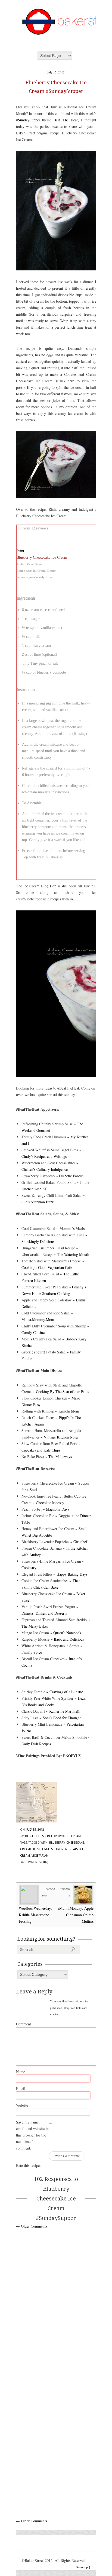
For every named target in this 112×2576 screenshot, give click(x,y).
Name (21, 2072)
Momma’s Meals (72, 1228)
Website (22, 2105)
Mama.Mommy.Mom (38, 1319)
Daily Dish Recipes (36, 1744)
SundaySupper (29, 120)
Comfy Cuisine (33, 1332)
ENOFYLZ (72, 1756)
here (71, 381)
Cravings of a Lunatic (66, 1692)
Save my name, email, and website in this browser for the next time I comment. (32, 2135)
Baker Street (26, 133)
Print (20, 551)
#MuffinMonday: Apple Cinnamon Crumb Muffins (75, 1915)
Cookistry (29, 1568)
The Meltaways (60, 1457)
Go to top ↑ (83, 2567)
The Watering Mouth (73, 1254)
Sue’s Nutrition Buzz (38, 1202)
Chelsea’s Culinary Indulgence (45, 1169)
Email (21, 2088)
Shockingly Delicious (38, 1241)
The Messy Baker (35, 1626)
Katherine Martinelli (65, 1711)
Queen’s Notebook (67, 1633)
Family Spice (32, 1652)
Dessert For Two (51, 1836)
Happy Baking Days (72, 1574)
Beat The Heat (66, 120)
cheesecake (75, 1843)
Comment (24, 2024)
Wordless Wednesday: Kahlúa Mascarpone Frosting (35, 1915)
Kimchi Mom (69, 1411)
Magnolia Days (57, 1509)
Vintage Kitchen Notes (61, 1437)
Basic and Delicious (69, 1639)
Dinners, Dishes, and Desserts (44, 1613)
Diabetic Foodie (71, 1176)
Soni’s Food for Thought (62, 1718)
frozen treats (67, 1849)
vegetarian (40, 1856)
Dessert (31, 1836)
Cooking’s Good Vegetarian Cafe (47, 1267)
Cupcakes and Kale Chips (41, 1450)
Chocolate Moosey (50, 1503)
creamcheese (30, 1849)
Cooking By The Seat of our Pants (62, 1392)
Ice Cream (73, 1836)
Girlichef (80, 1542)
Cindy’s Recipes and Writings (44, 1156)
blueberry (57, 1843)
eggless (48, 1849)
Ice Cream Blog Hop (40, 886)
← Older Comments (32, 2226)
